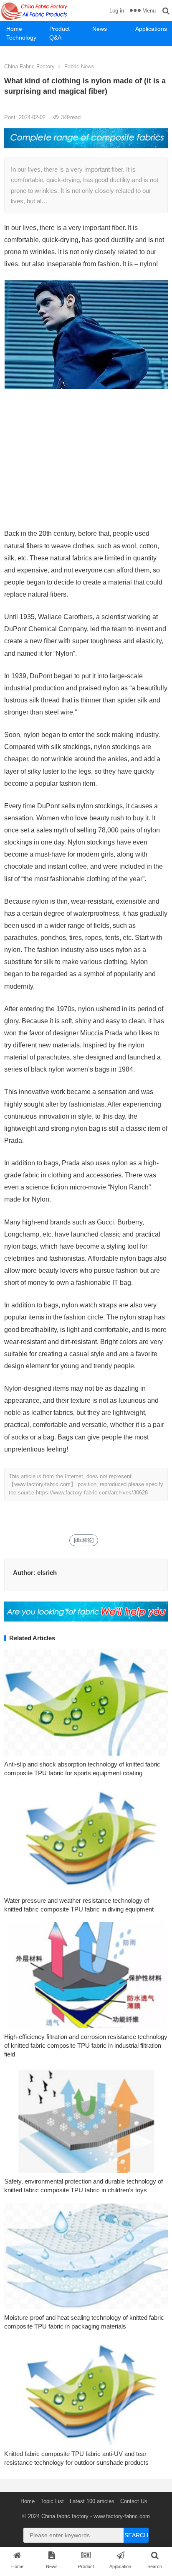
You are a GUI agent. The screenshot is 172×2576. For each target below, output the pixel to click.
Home (14, 29)
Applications (151, 29)
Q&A (55, 37)
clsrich (47, 1573)
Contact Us (134, 2501)
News (100, 29)
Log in (117, 11)
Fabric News (79, 66)
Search (136, 2535)
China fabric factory (65, 2516)
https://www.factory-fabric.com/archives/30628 (92, 1493)
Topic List (52, 2501)
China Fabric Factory (29, 66)
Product (59, 29)
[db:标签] (84, 1540)
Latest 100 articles (92, 2501)
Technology (21, 37)
